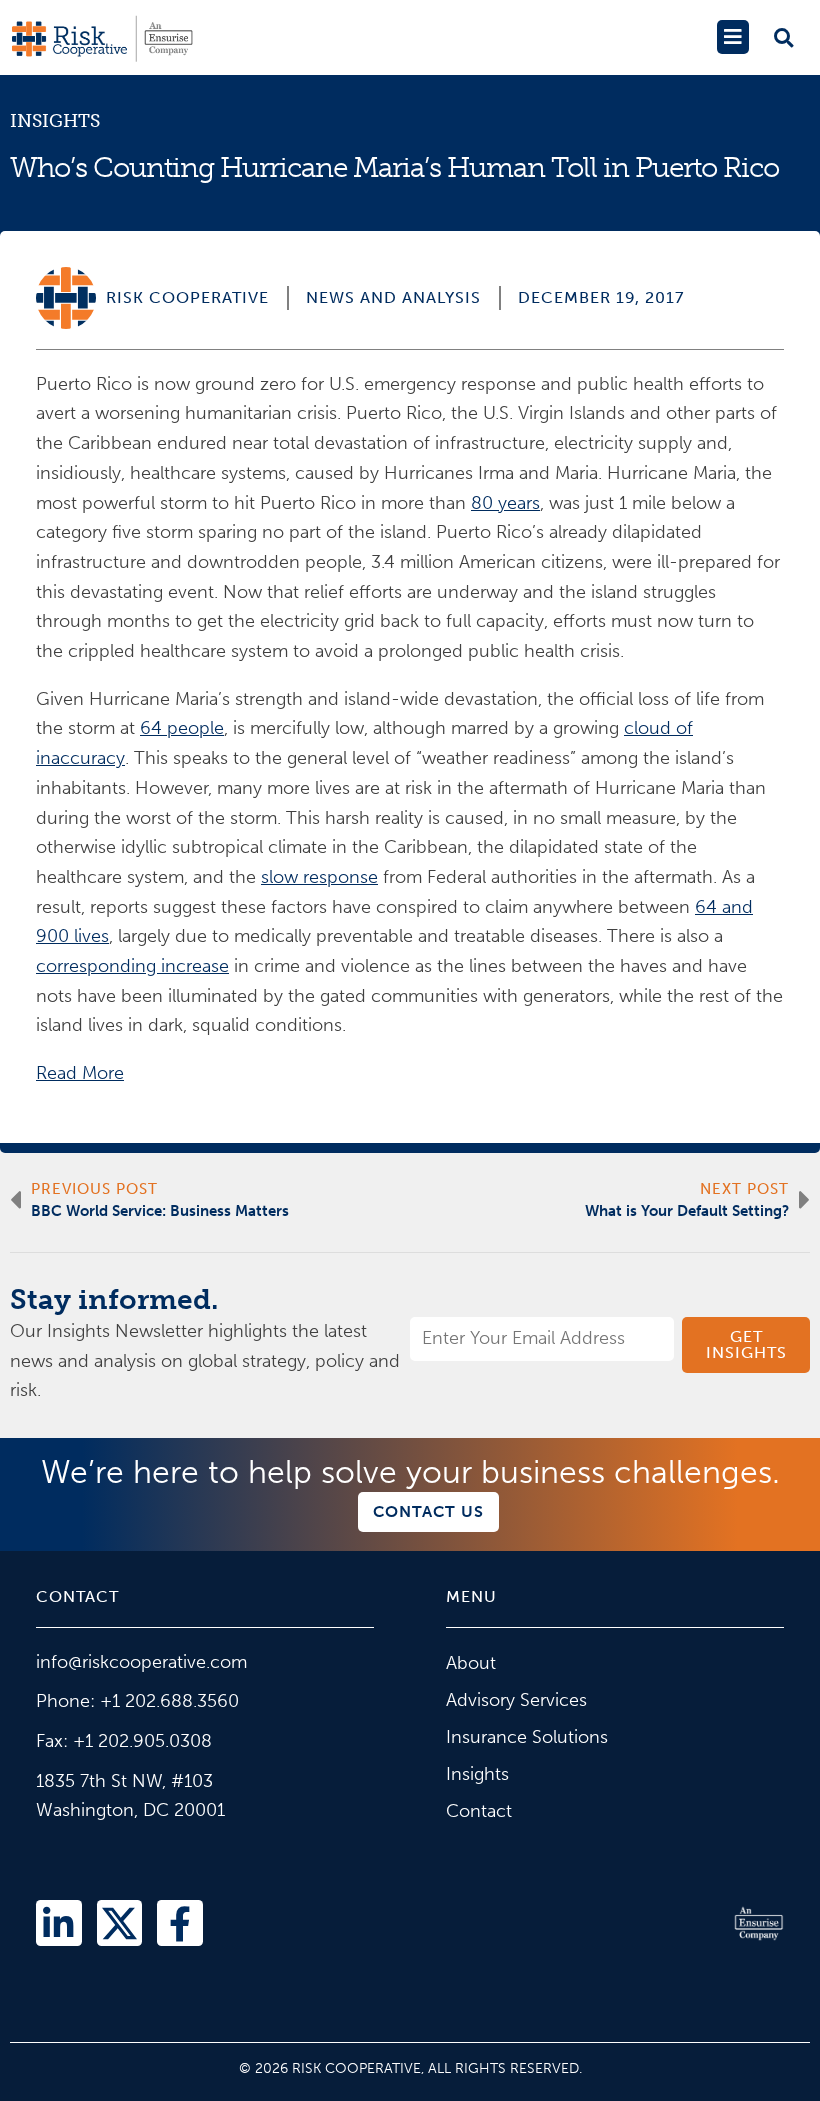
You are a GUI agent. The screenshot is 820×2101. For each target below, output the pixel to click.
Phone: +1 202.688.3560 (137, 1701)
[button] (732, 37)
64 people (182, 728)
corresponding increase (132, 966)
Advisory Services (516, 1700)
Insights (55, 121)
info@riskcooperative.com (141, 1662)
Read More (80, 1073)
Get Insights (746, 1344)
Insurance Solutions (527, 1737)
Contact (479, 1811)
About (471, 1663)
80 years (505, 503)
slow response (319, 877)
